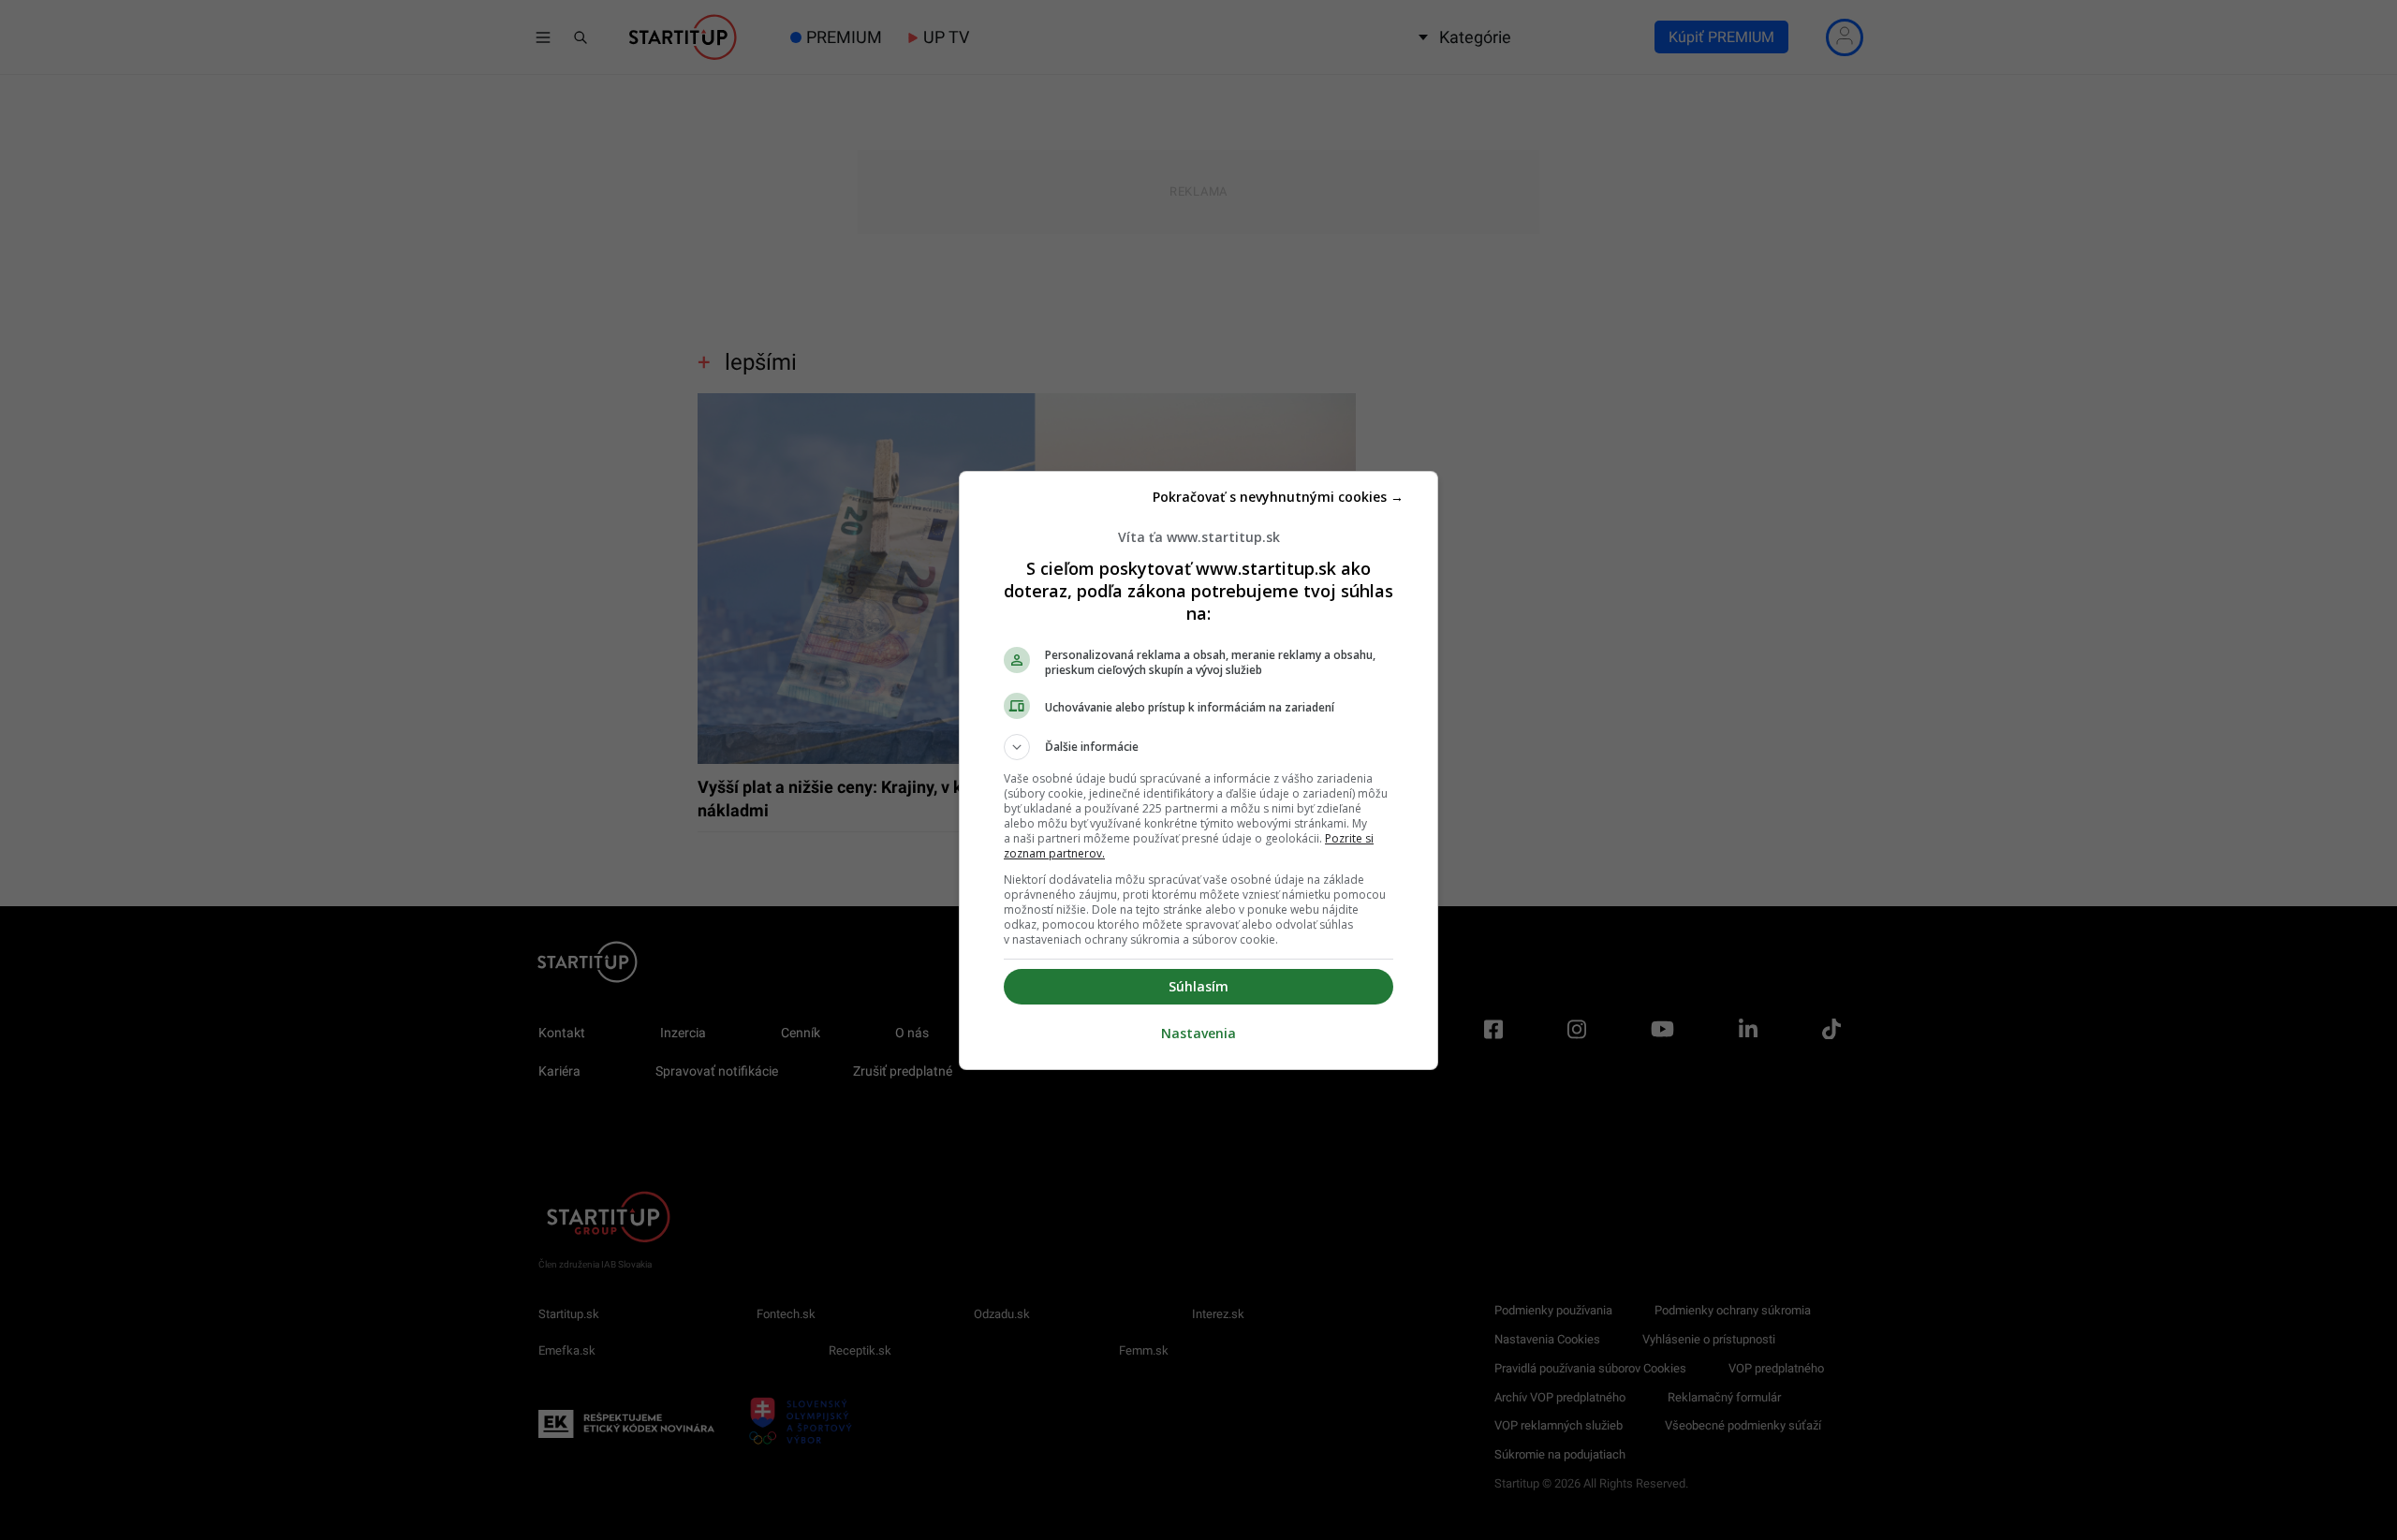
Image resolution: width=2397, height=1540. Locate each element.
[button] (1198, 747)
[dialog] (1198, 770)
